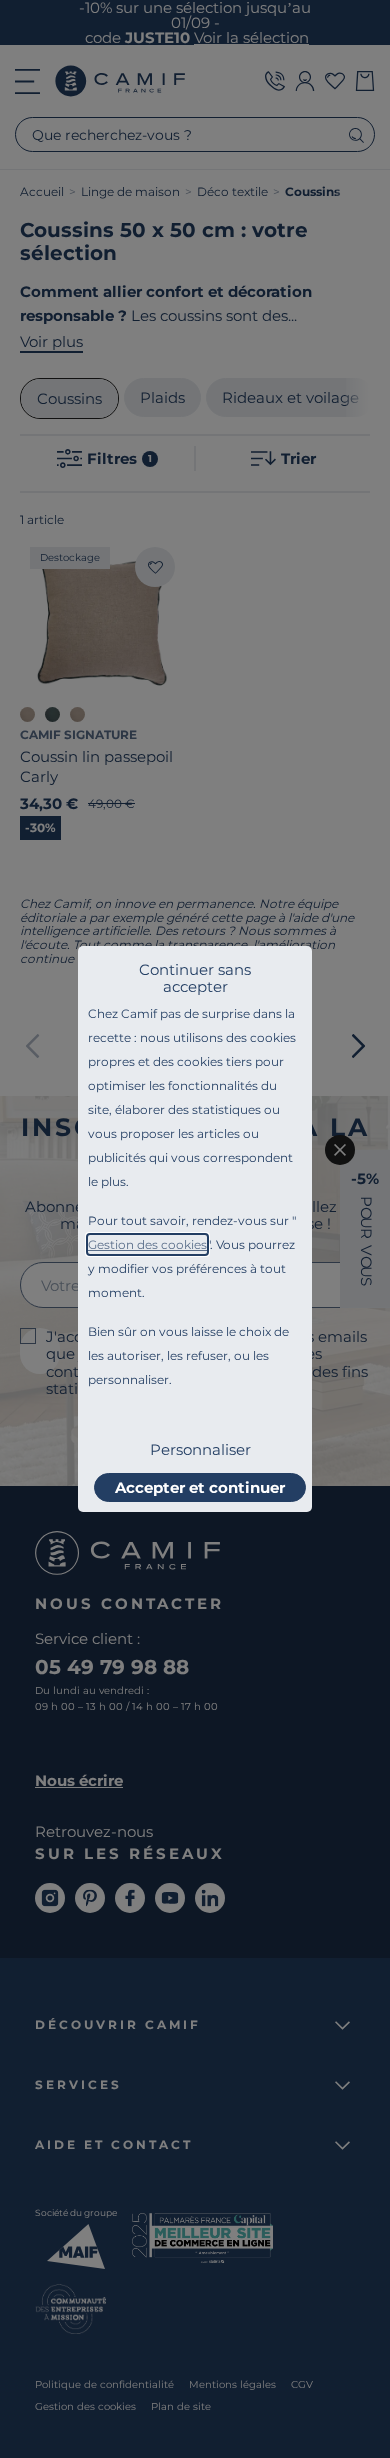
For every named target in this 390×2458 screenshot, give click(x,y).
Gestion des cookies (147, 1244)
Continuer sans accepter (195, 978)
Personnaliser (200, 1449)
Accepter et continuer (200, 1487)
